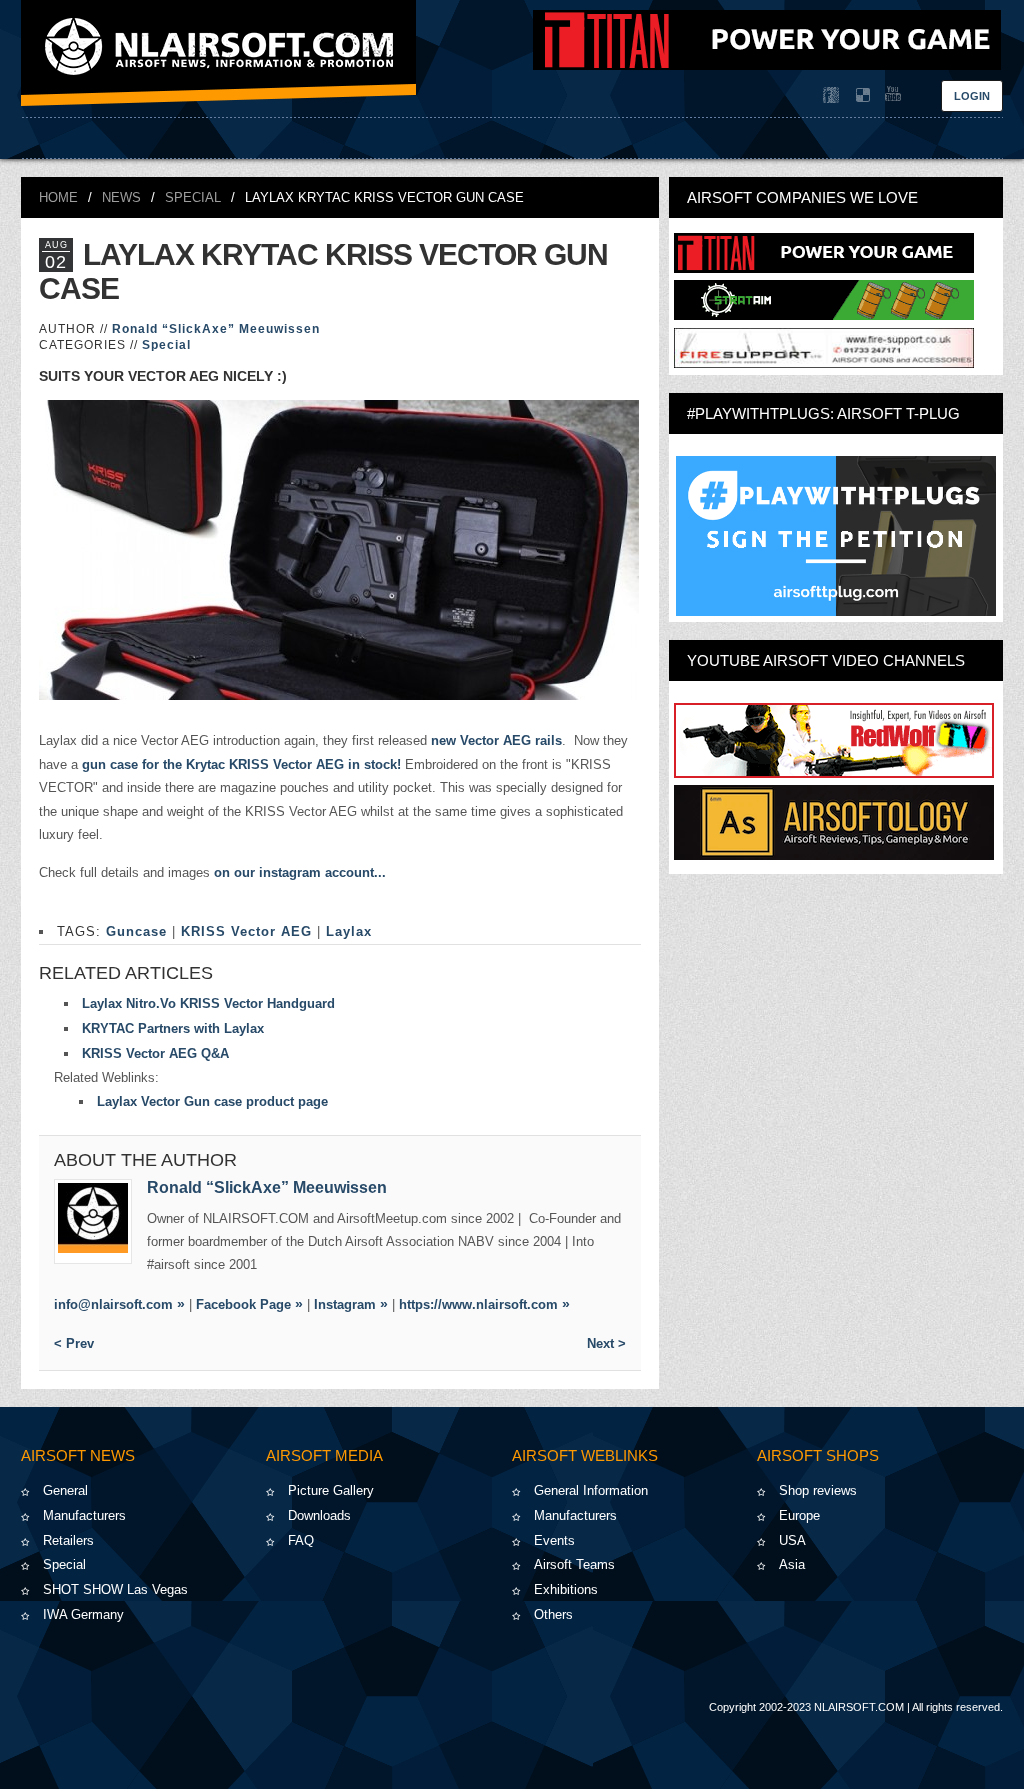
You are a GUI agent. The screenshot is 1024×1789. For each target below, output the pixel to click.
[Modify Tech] (824, 363)
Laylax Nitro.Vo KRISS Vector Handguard (208, 1003)
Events (554, 1540)
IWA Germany (83, 1614)
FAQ (301, 1540)
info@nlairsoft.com (113, 1304)
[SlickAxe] (93, 1221)
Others (553, 1614)
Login (972, 96)
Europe (799, 1515)
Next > (606, 1343)
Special (193, 197)
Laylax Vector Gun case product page (212, 1101)
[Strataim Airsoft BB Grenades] (824, 315)
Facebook (831, 95)
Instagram (345, 1304)
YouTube (891, 95)
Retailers (68, 1540)
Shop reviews (818, 1490)
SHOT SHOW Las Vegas (115, 1589)
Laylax (349, 931)
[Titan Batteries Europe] (767, 65)
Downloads (319, 1515)
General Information (591, 1490)
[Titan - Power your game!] (824, 268)
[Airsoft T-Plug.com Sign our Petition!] (836, 536)
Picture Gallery (331, 1490)
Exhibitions (566, 1589)
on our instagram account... (302, 872)
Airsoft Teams (574, 1564)
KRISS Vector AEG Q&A (155, 1053)
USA (792, 1540)
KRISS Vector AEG (246, 931)
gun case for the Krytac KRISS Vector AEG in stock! (241, 764)
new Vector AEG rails (496, 740)
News (121, 197)
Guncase (136, 931)
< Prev (74, 1343)
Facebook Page (243, 1304)
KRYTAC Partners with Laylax (173, 1028)
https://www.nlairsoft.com (478, 1304)
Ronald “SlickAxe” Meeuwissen (216, 329)
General (65, 1490)
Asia (792, 1564)
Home (58, 197)
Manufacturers (84, 1515)
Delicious (861, 95)
